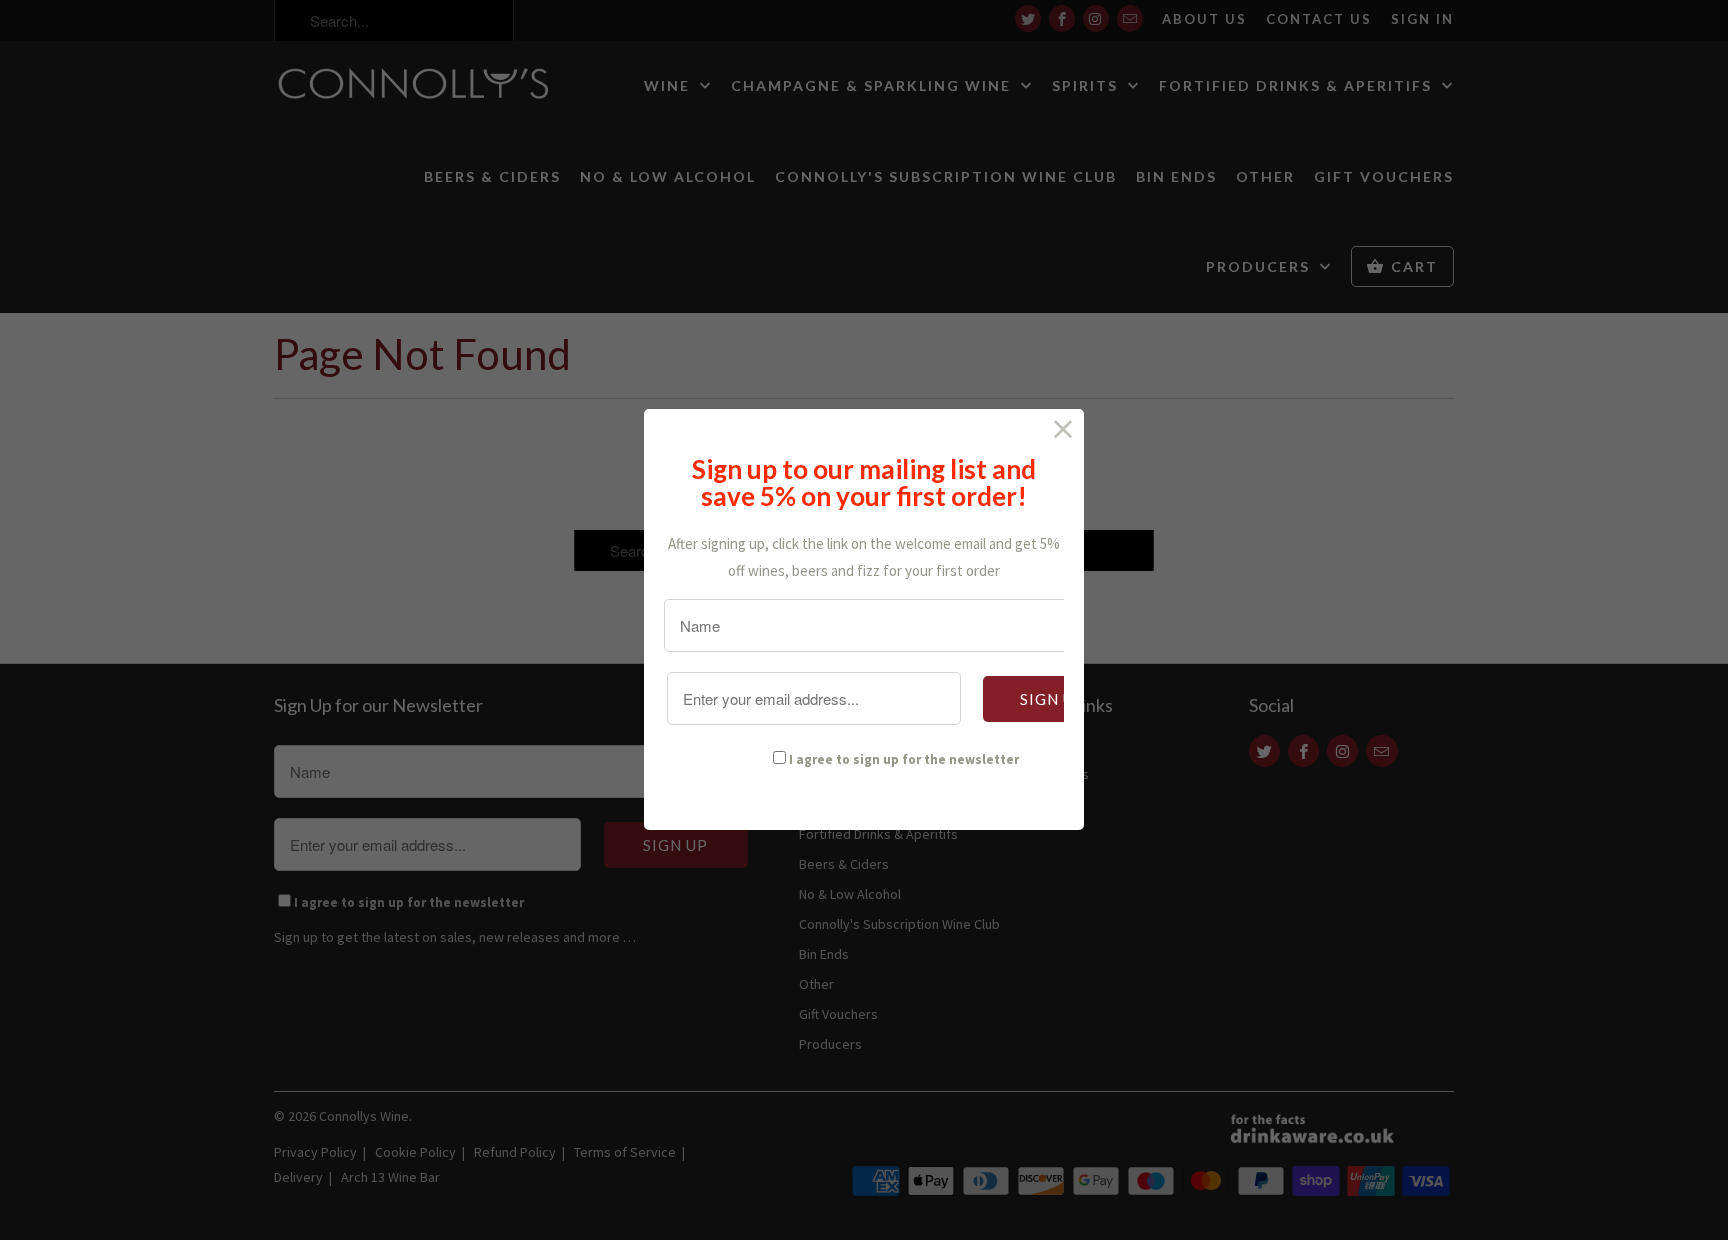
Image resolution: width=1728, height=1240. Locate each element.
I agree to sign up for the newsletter (904, 759)
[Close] (1063, 429)
